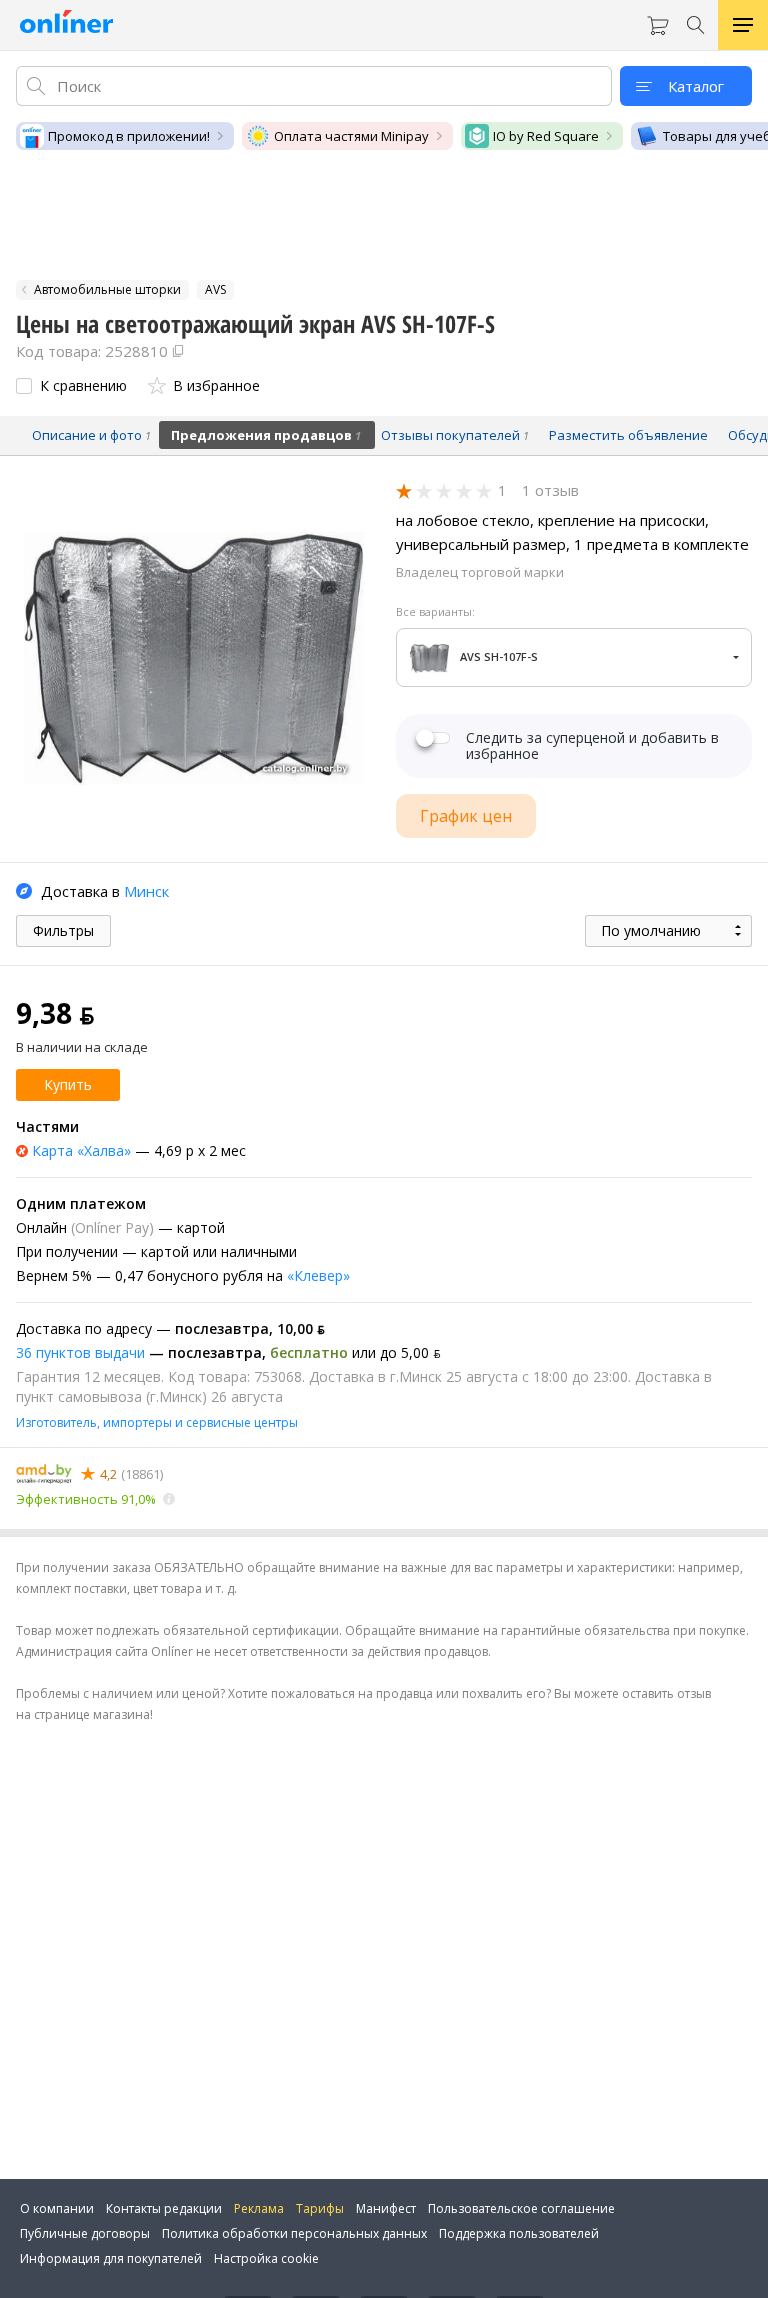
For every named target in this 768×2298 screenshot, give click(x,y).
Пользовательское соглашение (521, 2208)
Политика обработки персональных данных (294, 2233)
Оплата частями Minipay (351, 136)
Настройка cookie (266, 2258)
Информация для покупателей (111, 2258)
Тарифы (320, 2208)
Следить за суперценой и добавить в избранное (592, 746)
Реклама (259, 2208)
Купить (68, 1084)
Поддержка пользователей (519, 2233)
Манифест (386, 2208)
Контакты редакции (164, 2208)
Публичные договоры (85, 2233)
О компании (57, 2208)
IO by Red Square (546, 136)
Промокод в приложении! (129, 136)
